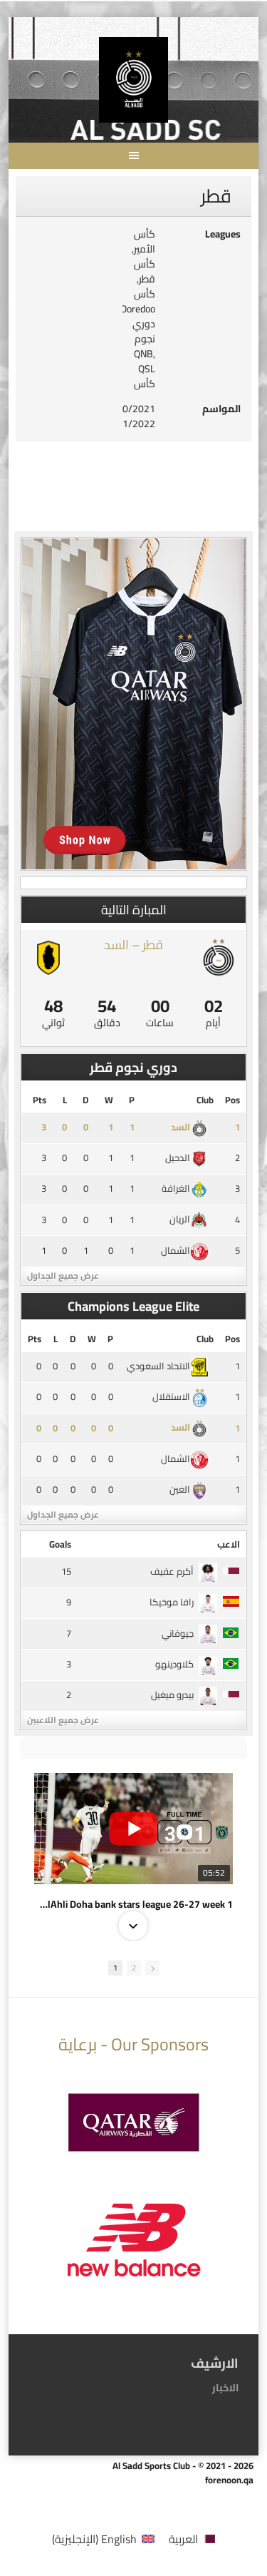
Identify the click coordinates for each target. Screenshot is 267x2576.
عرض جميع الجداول (63, 1276)
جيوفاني (178, 1633)
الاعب (229, 1544)
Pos (232, 1100)
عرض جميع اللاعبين (63, 1720)
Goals (60, 1544)
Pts (40, 1100)
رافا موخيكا (172, 1602)
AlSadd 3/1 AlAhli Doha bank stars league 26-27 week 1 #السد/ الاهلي (133, 1904)
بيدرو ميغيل (172, 1695)
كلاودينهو (174, 1664)
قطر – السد (133, 945)
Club (205, 1100)
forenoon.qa (229, 2480)
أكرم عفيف (172, 1571)
